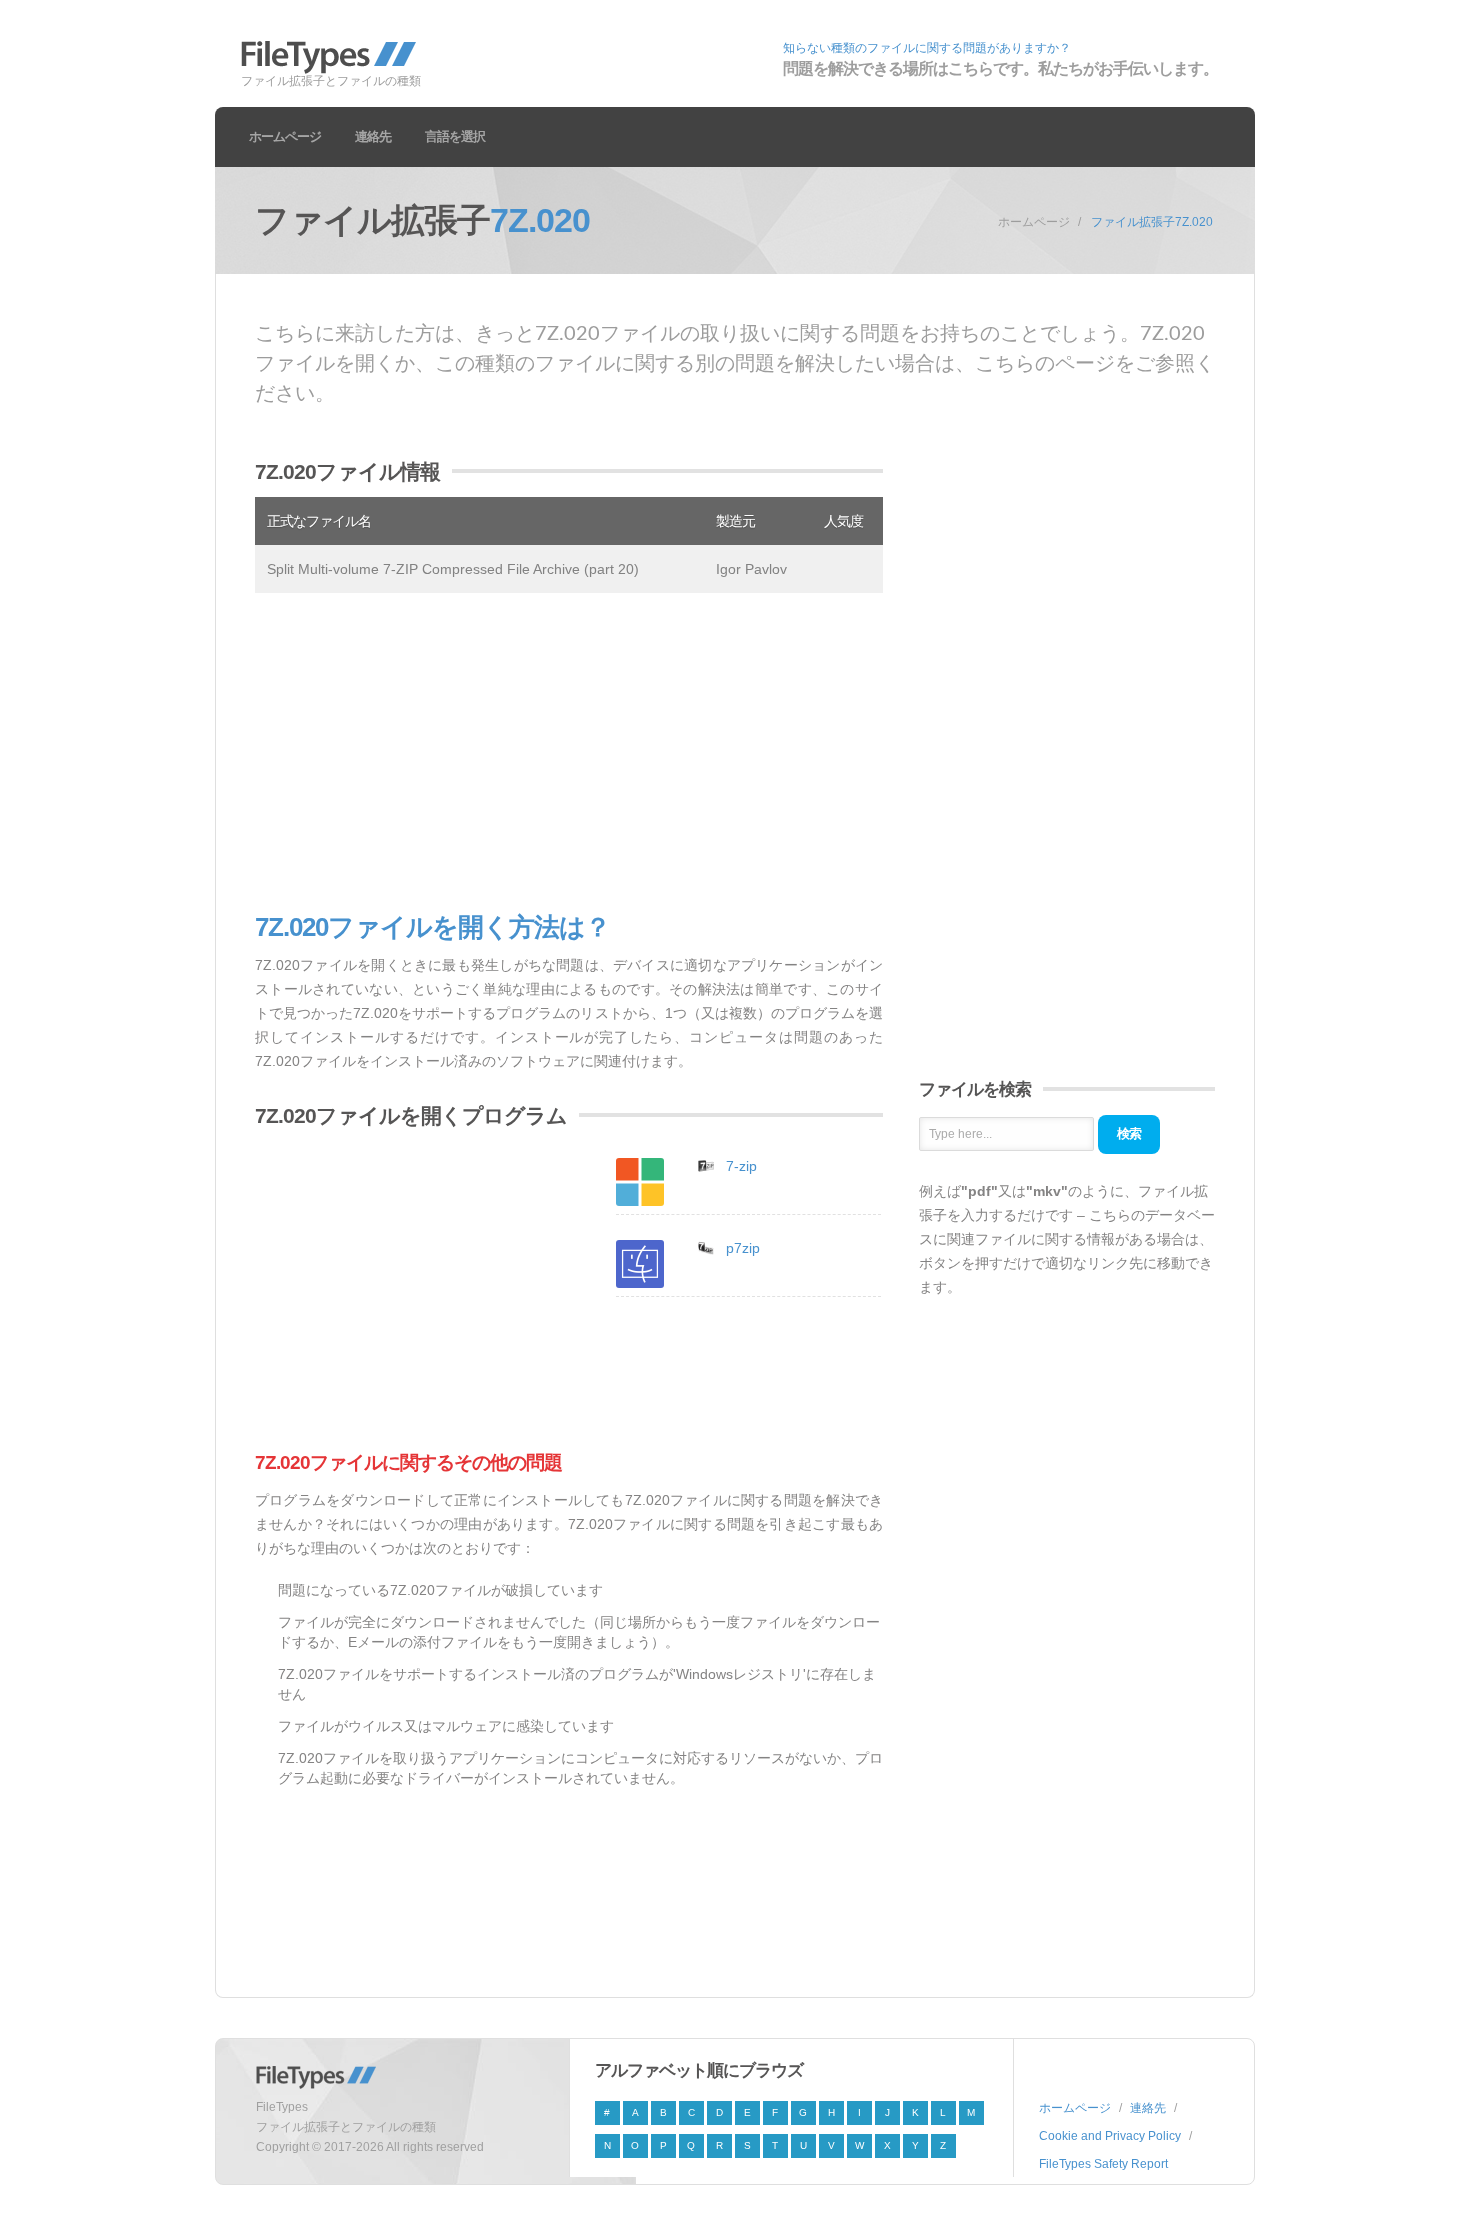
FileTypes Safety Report (1103, 2164)
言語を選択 (455, 136)
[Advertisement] (569, 753)
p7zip (743, 1248)
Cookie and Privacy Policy (1110, 2136)
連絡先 (373, 136)
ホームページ (285, 136)
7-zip (741, 1166)
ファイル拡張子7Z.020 (1152, 222)
